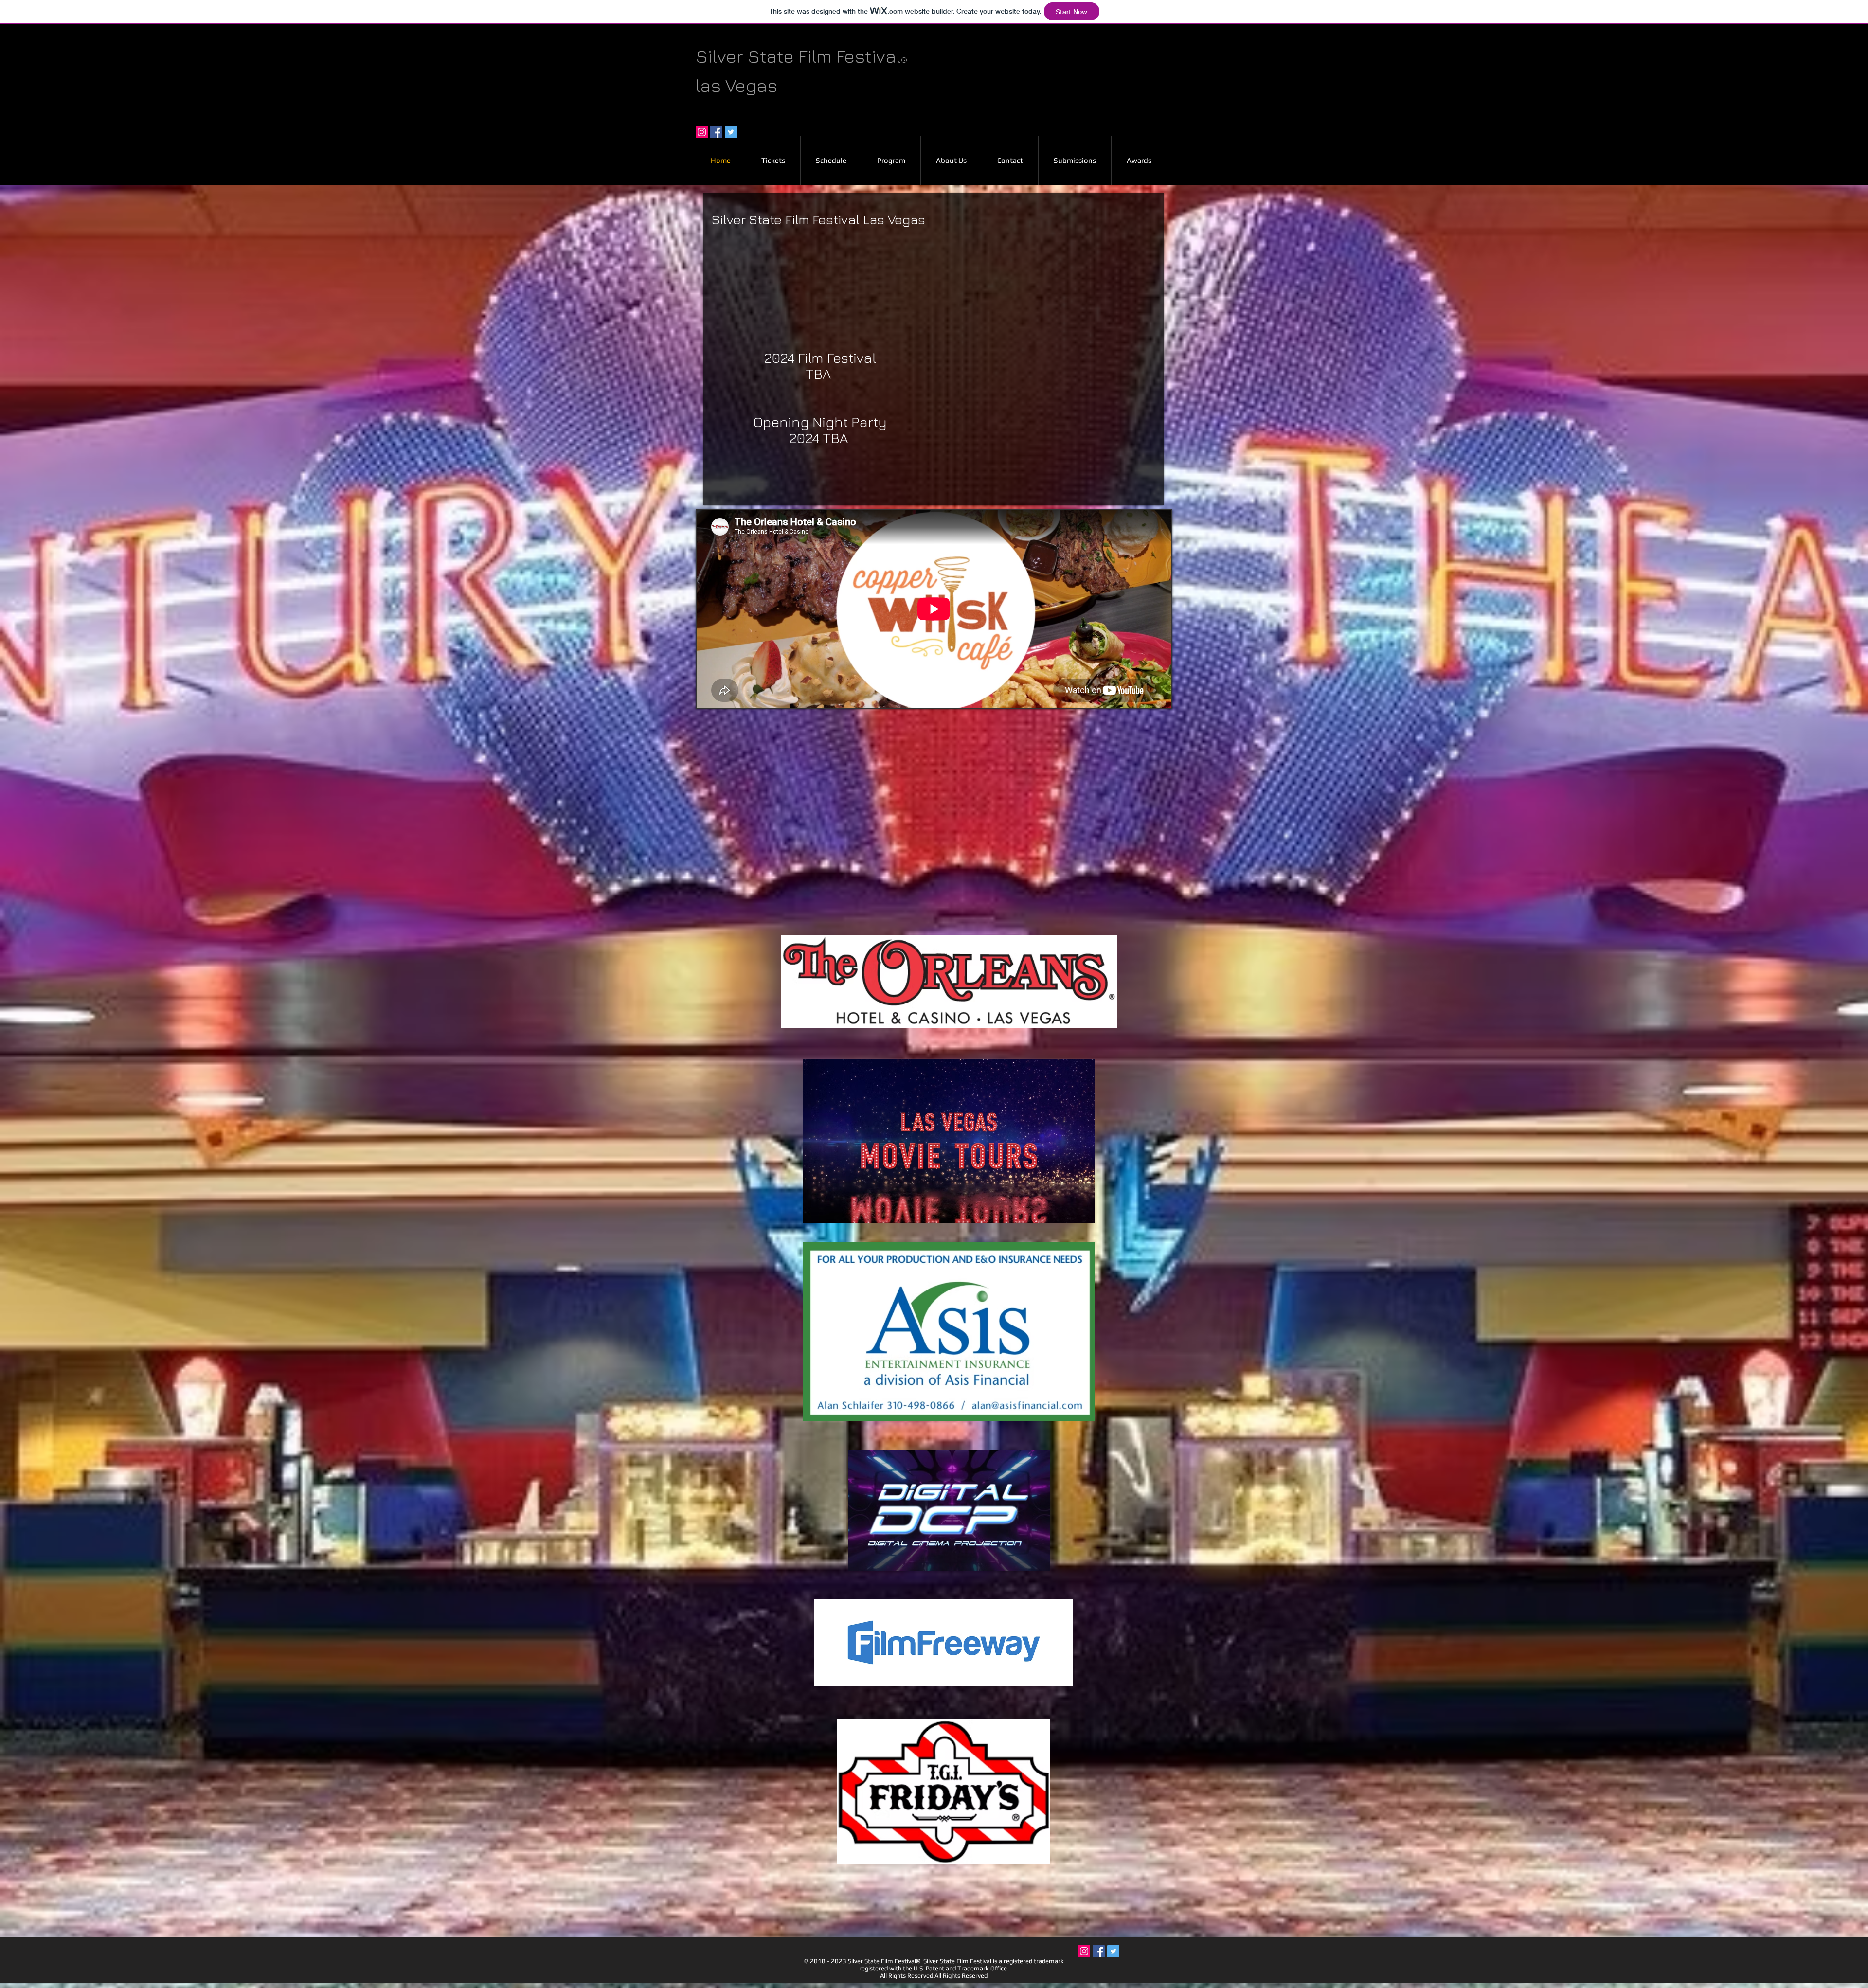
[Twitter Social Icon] (731, 132)
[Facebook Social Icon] (716, 132)
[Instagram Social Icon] (702, 132)
